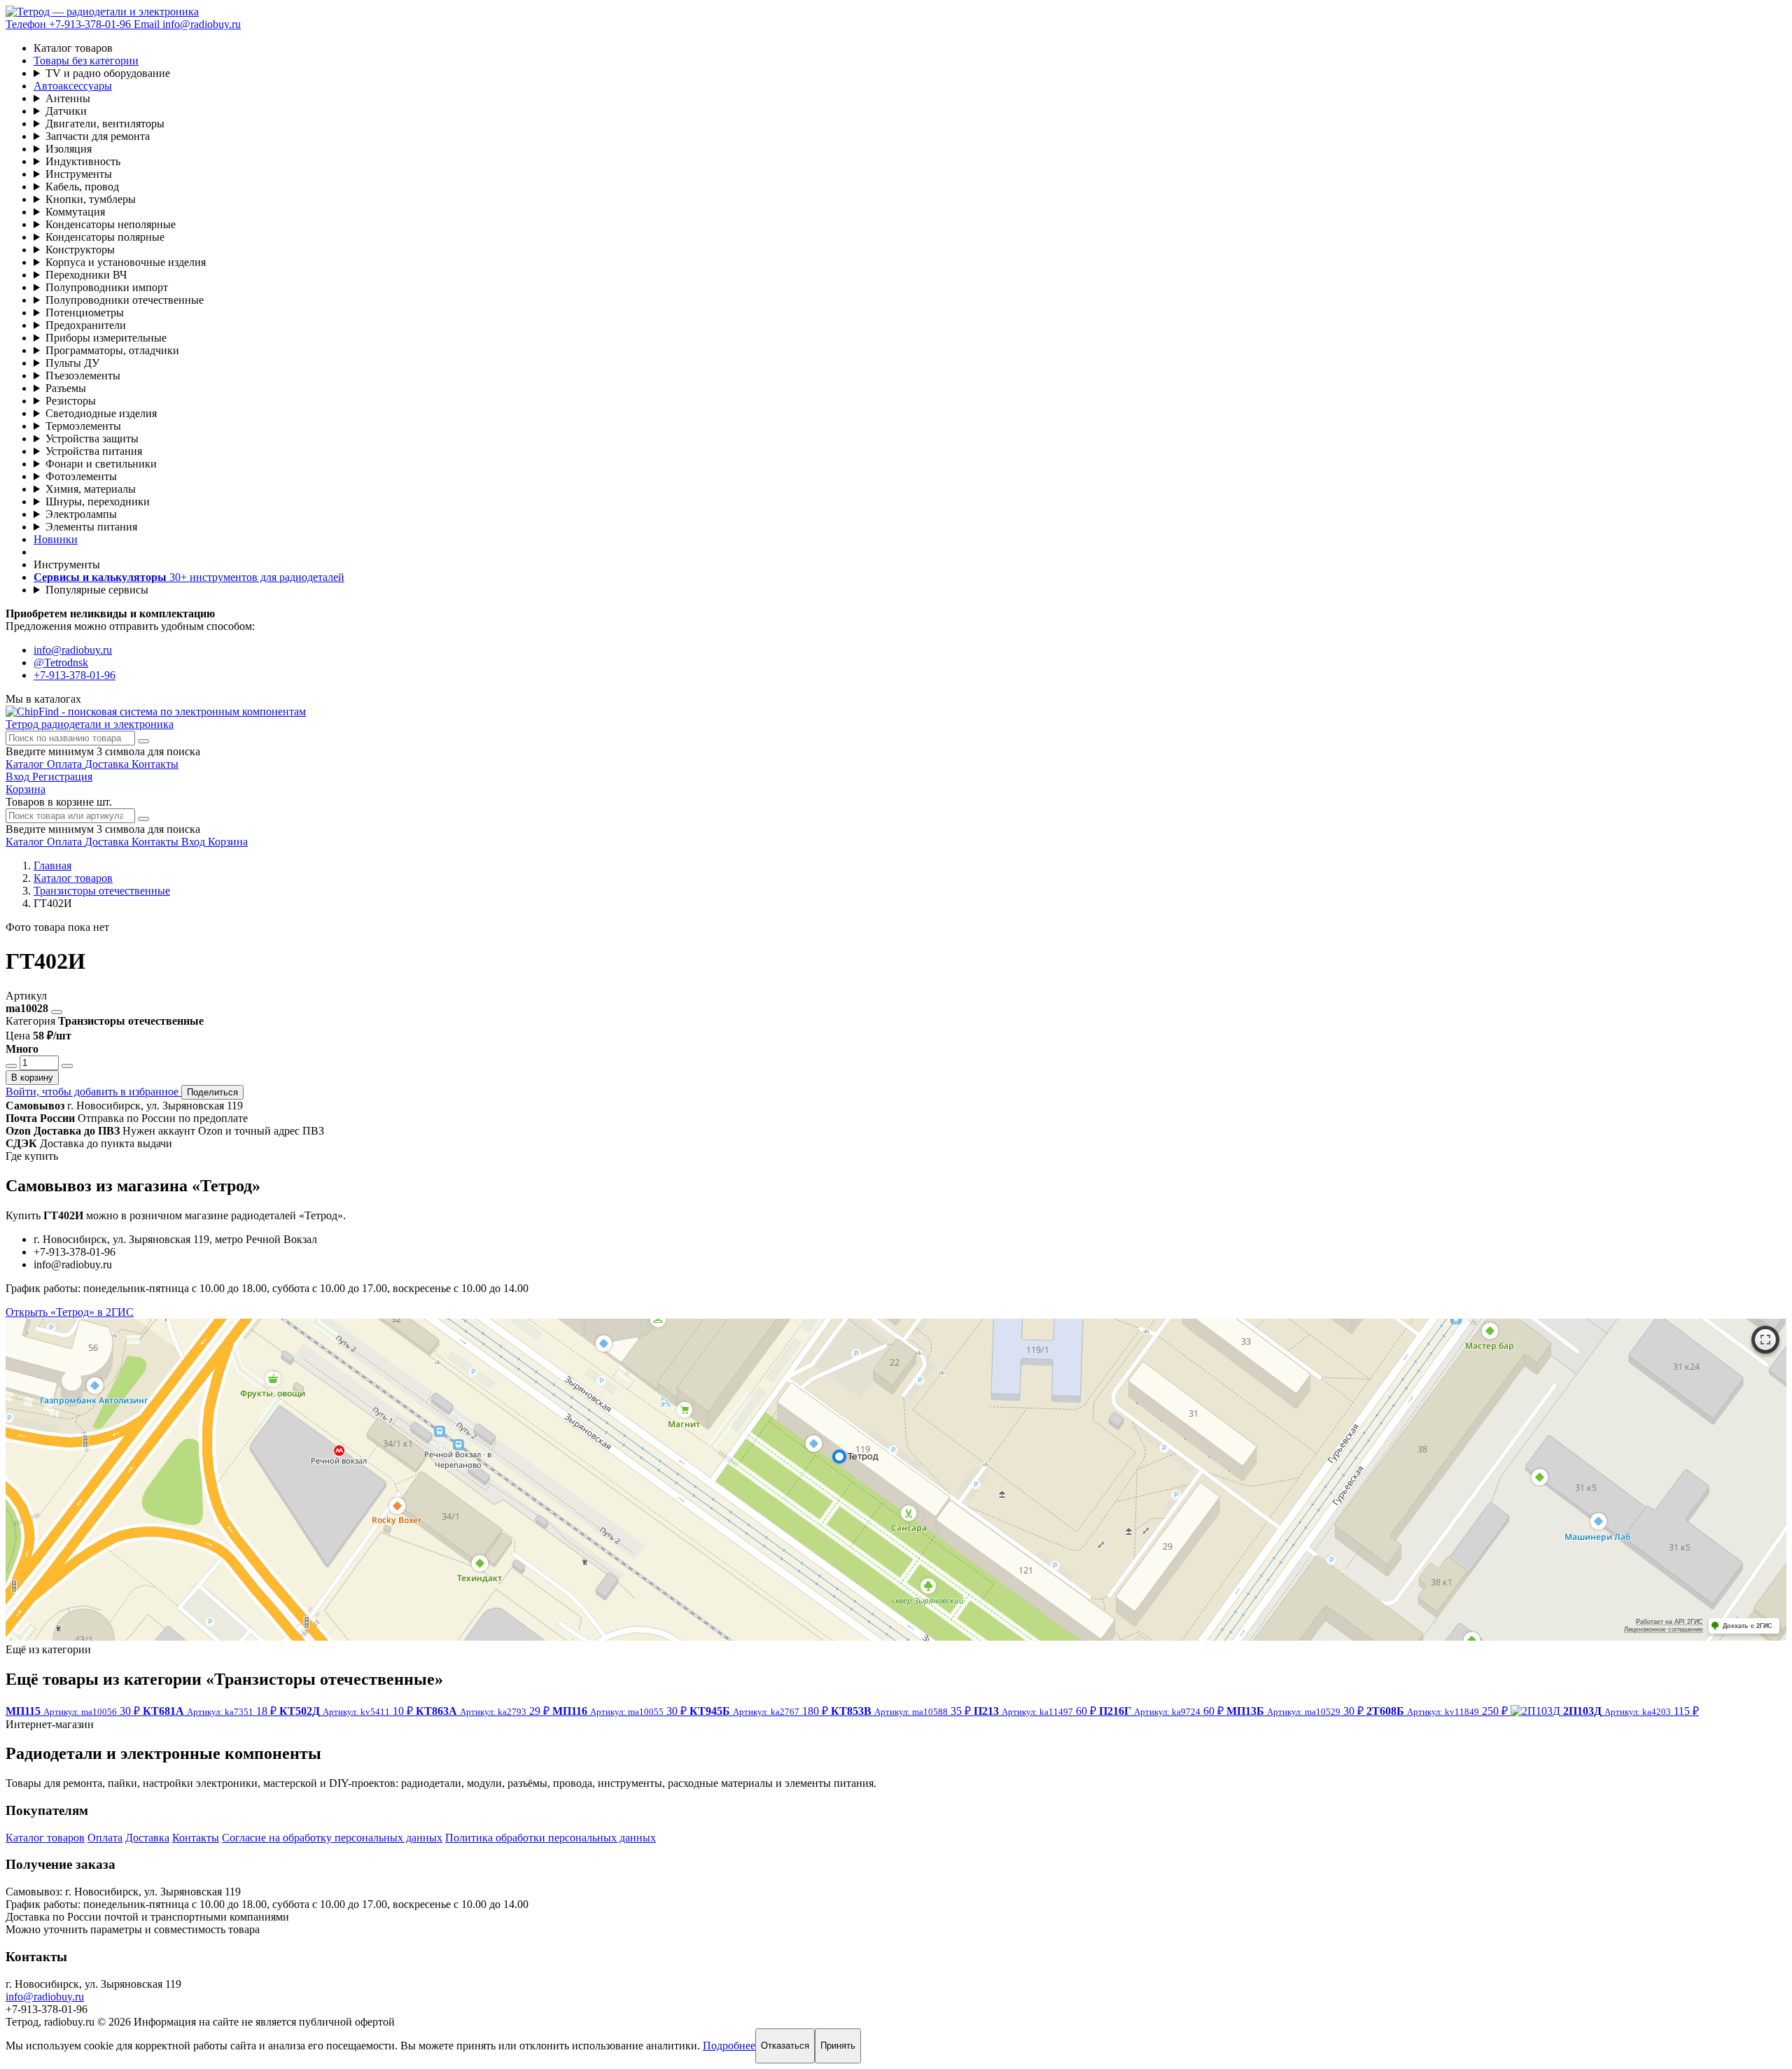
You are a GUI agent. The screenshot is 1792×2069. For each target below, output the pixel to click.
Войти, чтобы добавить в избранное (93, 1092)
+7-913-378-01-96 (75, 675)
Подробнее (729, 2046)
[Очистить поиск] (143, 741)
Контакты (196, 1838)
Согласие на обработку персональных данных (332, 1838)
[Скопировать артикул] (57, 1012)
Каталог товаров (45, 1838)
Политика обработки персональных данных (551, 1838)
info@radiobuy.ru (73, 650)
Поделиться (212, 1092)
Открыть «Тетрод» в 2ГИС (70, 1312)
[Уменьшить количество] (11, 1066)
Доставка (147, 1838)
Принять (838, 2046)
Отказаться (785, 2046)
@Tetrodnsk (61, 662)
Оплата (105, 1838)
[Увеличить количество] (67, 1066)
